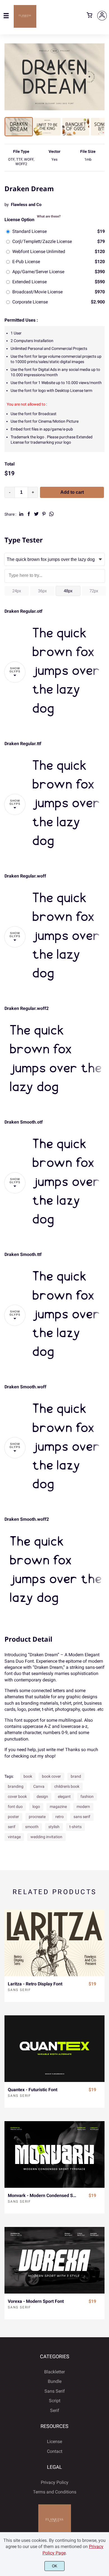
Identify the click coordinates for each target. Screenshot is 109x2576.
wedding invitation (46, 1837)
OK (55, 2566)
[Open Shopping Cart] (89, 16)
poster (13, 1817)
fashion (87, 1796)
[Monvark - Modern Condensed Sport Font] (54, 2154)
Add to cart (72, 492)
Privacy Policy (55, 2482)
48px (68, 591)
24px (17, 591)
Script (55, 2401)
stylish (54, 1827)
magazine (58, 1807)
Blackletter (54, 2372)
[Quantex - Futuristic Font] (54, 2049)
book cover (51, 1776)
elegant (64, 1796)
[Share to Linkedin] (21, 514)
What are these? (49, 216)
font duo (15, 1807)
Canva (39, 1786)
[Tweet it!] (36, 514)
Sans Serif (19, 1990)
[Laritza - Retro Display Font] (54, 1943)
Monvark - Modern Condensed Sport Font (43, 2195)
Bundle (55, 2381)
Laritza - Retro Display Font (35, 1984)
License (54, 2442)
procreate (37, 1817)
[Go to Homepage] (25, 25)
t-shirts (75, 1827)
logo (36, 1807)
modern (83, 1807)
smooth (32, 1827)
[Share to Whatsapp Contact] (51, 514)
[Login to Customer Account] (102, 16)
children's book (67, 1786)
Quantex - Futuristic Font (33, 2090)
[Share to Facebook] (29, 514)
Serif (55, 2410)
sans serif (82, 1817)
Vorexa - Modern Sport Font (36, 2301)
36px (42, 591)
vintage (14, 1837)
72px (94, 591)
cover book (17, 1796)
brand (76, 1776)
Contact (55, 2451)
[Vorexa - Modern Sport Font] (54, 2260)
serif (12, 1827)
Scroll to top (104, 2329)
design (42, 1796)
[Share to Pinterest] (44, 514)
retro (60, 1817)
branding (16, 1786)
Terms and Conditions (55, 2492)
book (28, 1776)
